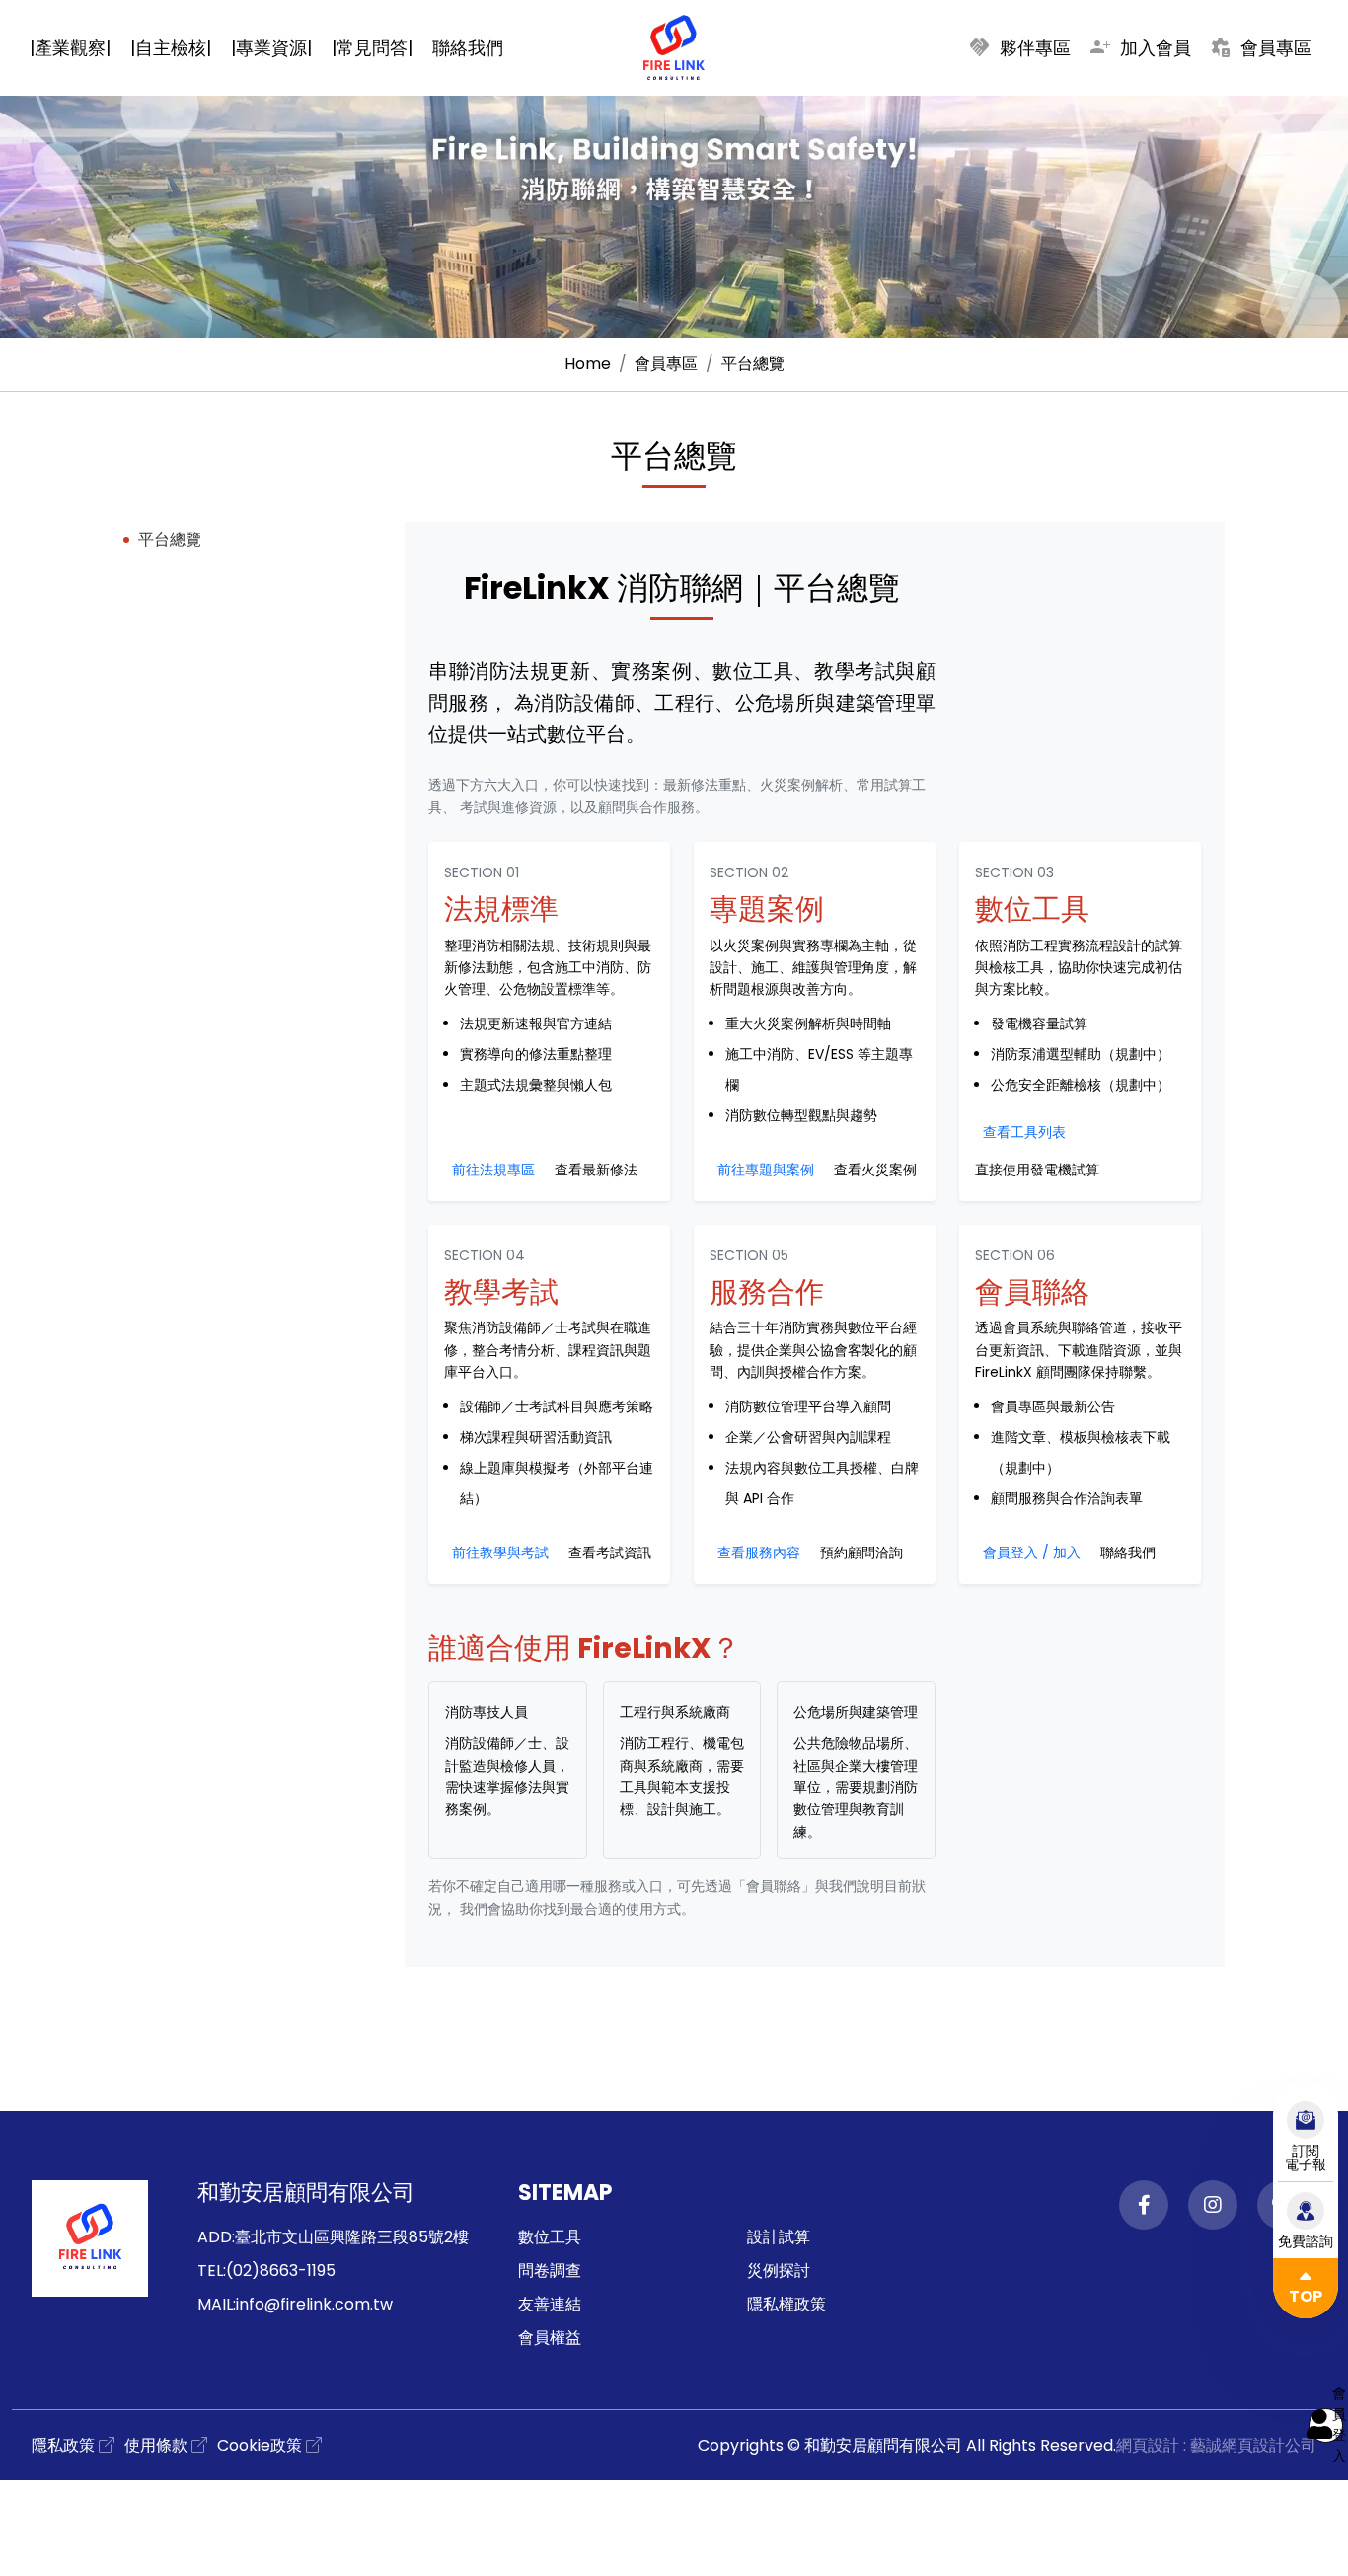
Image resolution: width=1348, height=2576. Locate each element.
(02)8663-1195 (281, 2271)
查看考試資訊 (610, 1553)
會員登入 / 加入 (1032, 1553)
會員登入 (1338, 2425)
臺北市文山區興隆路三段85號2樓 (352, 2237)
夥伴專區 (1019, 47)
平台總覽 (753, 364)
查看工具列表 (1024, 1132)
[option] (674, 169)
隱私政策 (63, 2445)
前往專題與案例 (766, 1170)
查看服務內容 (759, 1553)
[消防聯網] (674, 47)
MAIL (215, 2304)
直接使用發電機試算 (1037, 1170)
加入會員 (1140, 47)
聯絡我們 (1128, 1553)
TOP (1306, 2296)
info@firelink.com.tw (314, 2304)
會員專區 (1260, 47)
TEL (210, 2271)
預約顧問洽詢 (861, 1553)
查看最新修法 (596, 1170)
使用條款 (156, 2445)
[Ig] (1213, 2205)
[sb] (674, 169)
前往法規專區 (493, 1170)
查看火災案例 (875, 1170)
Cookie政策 (260, 2445)
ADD (215, 2237)
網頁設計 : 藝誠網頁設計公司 (1216, 2445)
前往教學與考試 (500, 1553)
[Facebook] (1144, 2205)
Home (588, 364)
